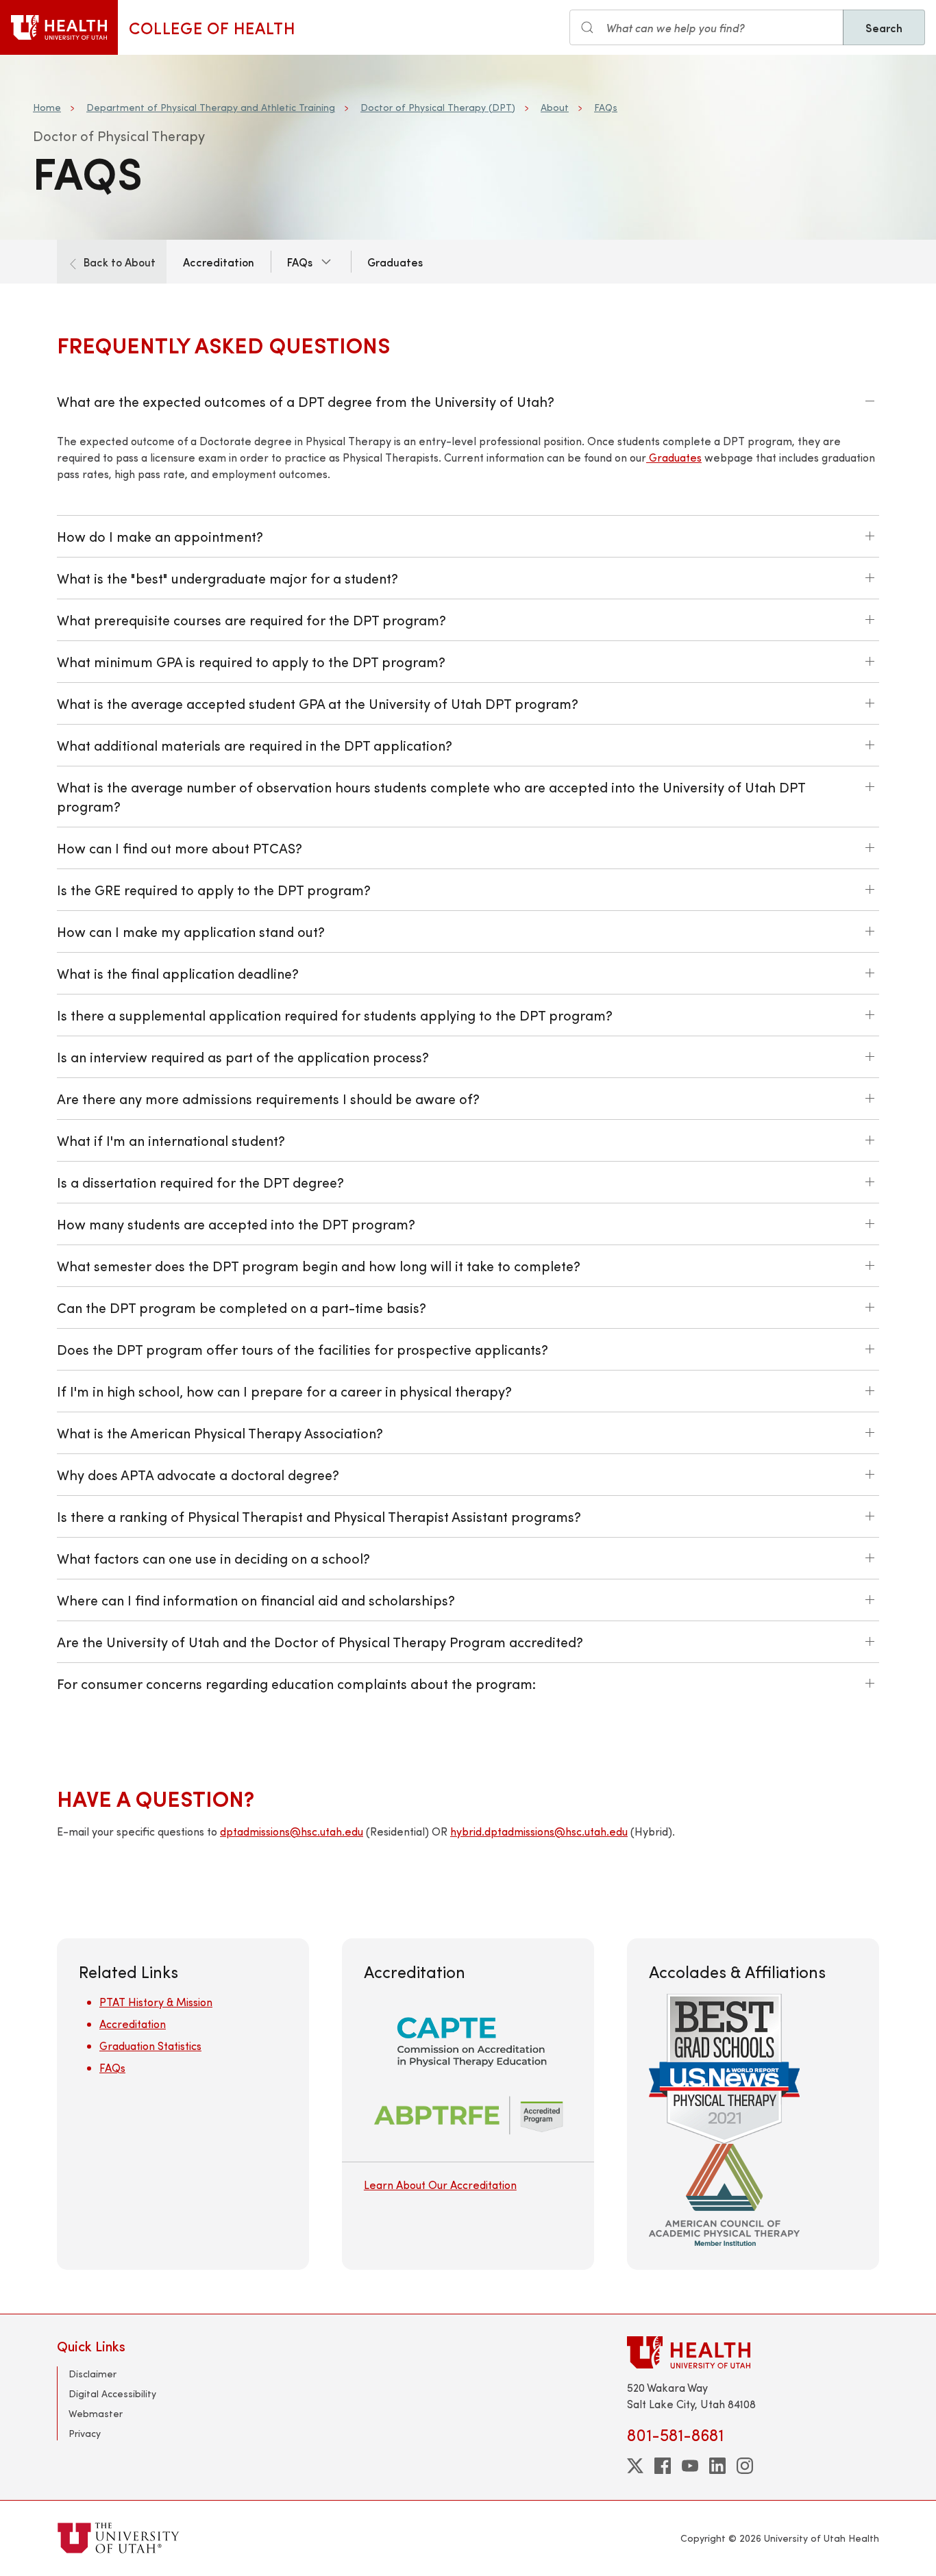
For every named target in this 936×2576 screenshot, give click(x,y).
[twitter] (635, 2466)
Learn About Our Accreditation (440, 2185)
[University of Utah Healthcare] (753, 2352)
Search (884, 27)
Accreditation (219, 262)
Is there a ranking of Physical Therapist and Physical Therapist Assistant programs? (319, 1516)
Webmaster (96, 2413)
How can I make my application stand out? (191, 931)
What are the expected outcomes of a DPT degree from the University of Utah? (306, 401)
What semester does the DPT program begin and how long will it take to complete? (319, 1265)
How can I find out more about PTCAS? (180, 848)
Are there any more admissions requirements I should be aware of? (268, 1098)
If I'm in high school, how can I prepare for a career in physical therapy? (284, 1391)
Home (47, 107)
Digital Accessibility (112, 2393)
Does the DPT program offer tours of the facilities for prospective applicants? (303, 1349)
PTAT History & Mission (156, 2002)
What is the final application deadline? (178, 973)
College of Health (212, 27)
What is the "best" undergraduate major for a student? (227, 578)
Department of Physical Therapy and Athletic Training (211, 107)
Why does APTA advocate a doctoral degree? (198, 1474)
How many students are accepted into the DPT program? (236, 1224)
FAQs (606, 107)
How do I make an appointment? (160, 536)
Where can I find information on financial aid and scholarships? (256, 1600)
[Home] (59, 27)
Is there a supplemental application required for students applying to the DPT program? (335, 1015)
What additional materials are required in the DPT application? (255, 745)
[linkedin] (717, 2466)
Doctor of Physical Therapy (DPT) (438, 107)
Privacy (85, 2433)
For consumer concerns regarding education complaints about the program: (296, 1683)
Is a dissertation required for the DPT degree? (200, 1182)
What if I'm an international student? (171, 1140)
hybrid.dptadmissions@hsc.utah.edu (539, 1831)
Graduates (395, 262)
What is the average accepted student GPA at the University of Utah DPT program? (318, 703)
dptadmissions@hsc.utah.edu (292, 1831)
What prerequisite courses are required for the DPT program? (251, 620)
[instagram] (745, 2466)
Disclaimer (93, 2374)
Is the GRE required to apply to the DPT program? (214, 889)
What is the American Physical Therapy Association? (220, 1433)
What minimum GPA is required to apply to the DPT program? (251, 661)
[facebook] (663, 2466)
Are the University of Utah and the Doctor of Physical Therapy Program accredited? (320, 1641)
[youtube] (690, 2466)
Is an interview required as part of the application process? (243, 1056)
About (555, 107)
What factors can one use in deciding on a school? (213, 1558)
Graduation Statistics (150, 2046)
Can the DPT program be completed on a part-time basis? (242, 1307)
